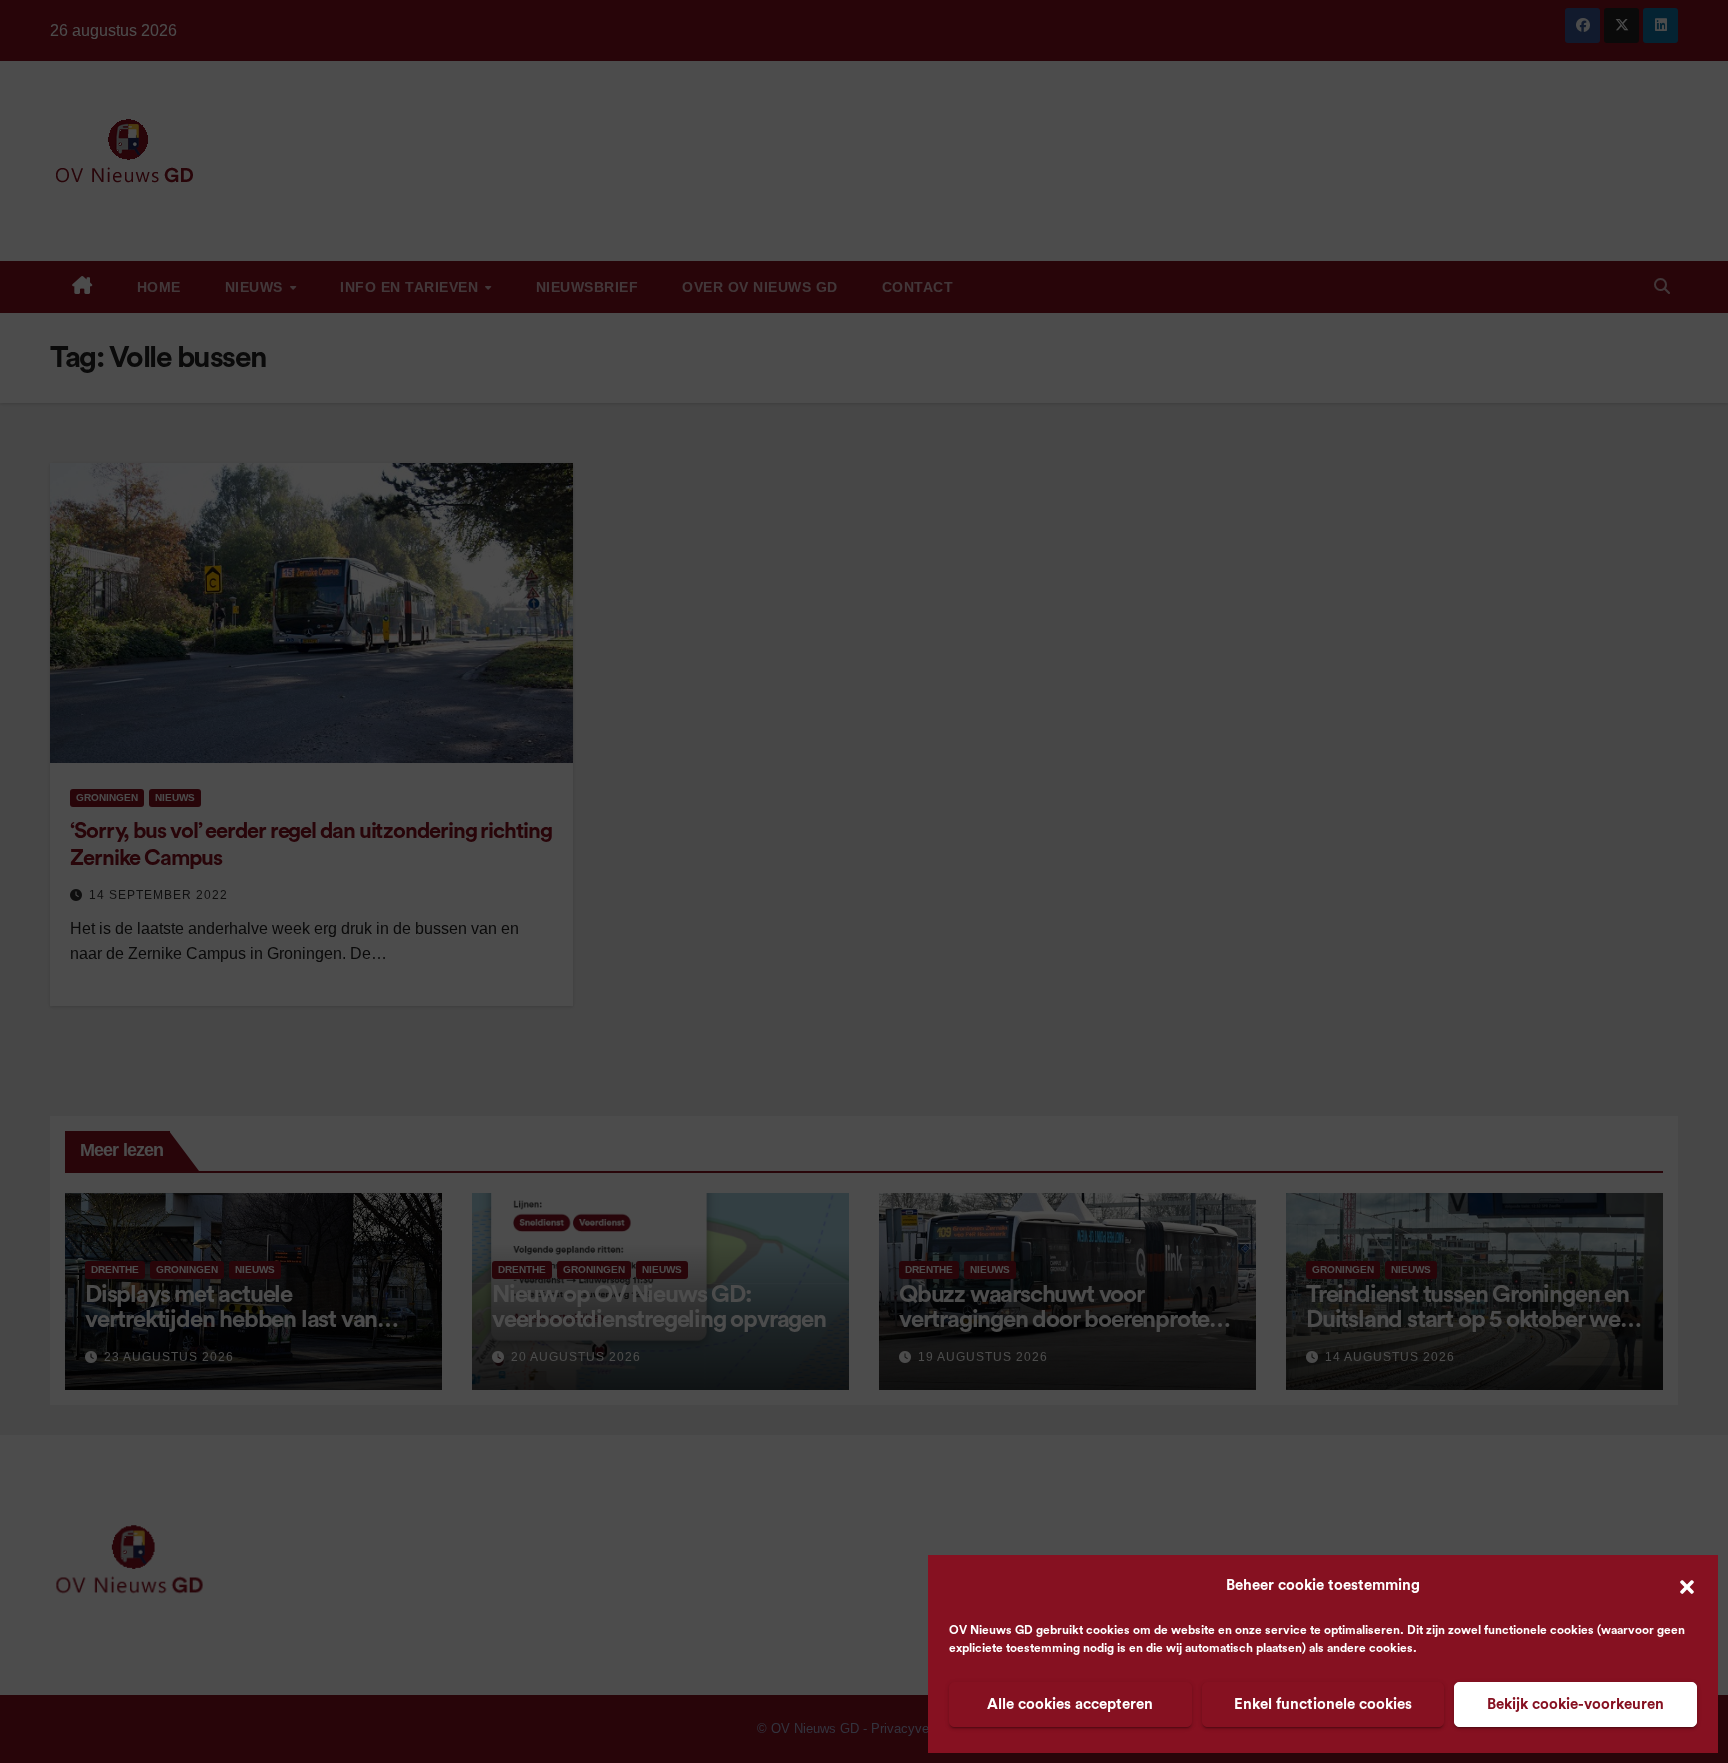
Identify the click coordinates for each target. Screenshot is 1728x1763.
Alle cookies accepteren (1070, 1704)
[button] (1687, 1586)
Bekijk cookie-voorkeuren (1575, 1704)
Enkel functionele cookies (1323, 1704)
